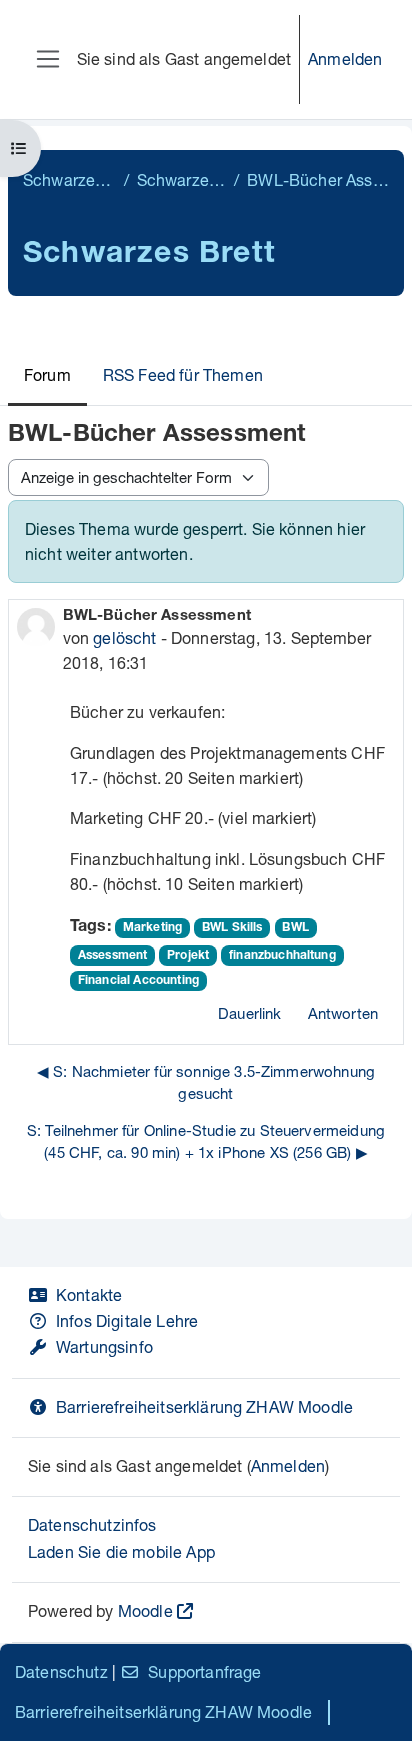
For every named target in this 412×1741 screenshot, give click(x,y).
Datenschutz (61, 1671)
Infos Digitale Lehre (127, 1320)
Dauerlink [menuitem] (249, 1013)
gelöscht (124, 637)
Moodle (145, 1610)
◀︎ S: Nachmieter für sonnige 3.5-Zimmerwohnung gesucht (206, 1082)
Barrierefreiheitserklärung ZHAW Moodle (204, 1406)
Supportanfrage (204, 1671)
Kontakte (89, 1294)
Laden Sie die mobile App (121, 1551)
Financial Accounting (138, 981)
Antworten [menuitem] (343, 1013)
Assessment (113, 956)
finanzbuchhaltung (282, 956)
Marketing (152, 928)
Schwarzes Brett (69, 179)
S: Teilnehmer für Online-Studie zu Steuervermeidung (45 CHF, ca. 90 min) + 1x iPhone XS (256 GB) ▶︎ (206, 1141)
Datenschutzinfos (92, 1524)
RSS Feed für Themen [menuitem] (183, 374)
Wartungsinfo (104, 1346)
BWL (295, 928)
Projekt (188, 956)
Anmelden (345, 58)
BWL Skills (232, 928)
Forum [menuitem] (47, 374)
